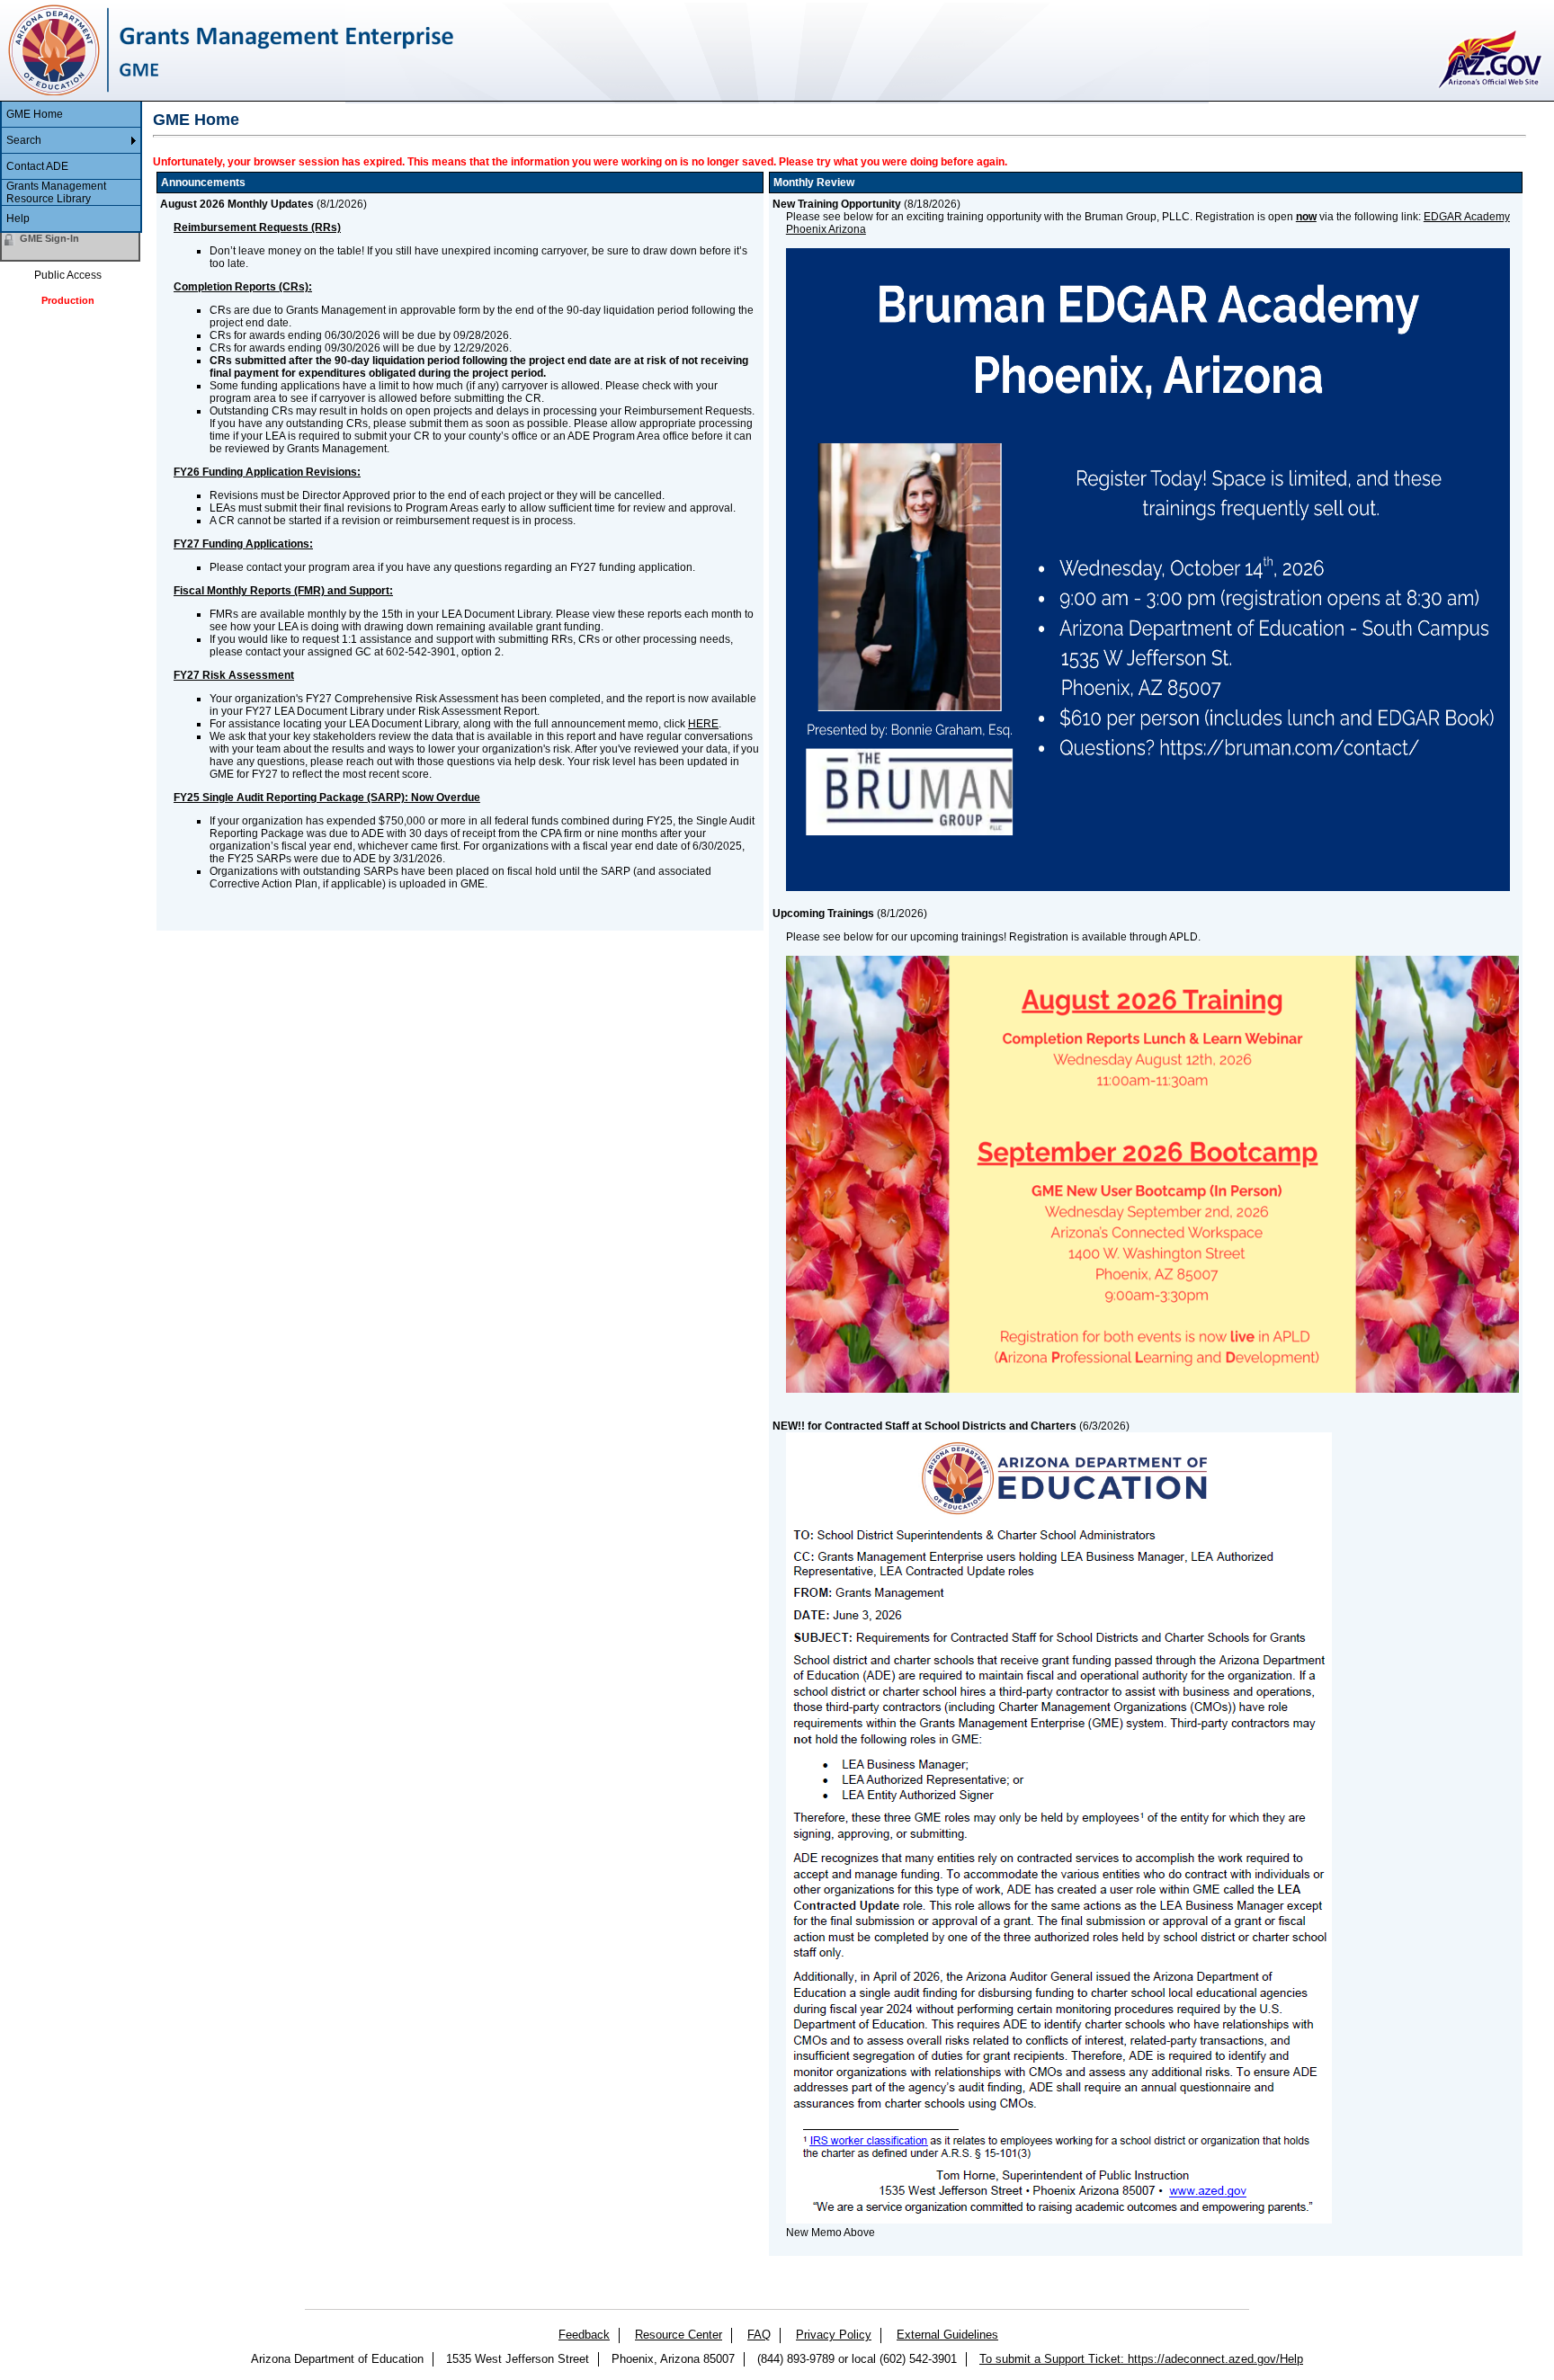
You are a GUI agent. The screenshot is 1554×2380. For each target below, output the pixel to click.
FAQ (759, 2335)
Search (24, 140)
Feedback (584, 2335)
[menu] (71, 167)
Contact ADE (37, 166)
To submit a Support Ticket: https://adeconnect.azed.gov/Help (1141, 2359)
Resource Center (679, 2335)
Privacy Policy (834, 2335)
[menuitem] (71, 115)
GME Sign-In (49, 238)
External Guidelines (947, 2335)
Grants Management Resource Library (56, 192)
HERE (703, 724)
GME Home (35, 114)
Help (18, 218)
